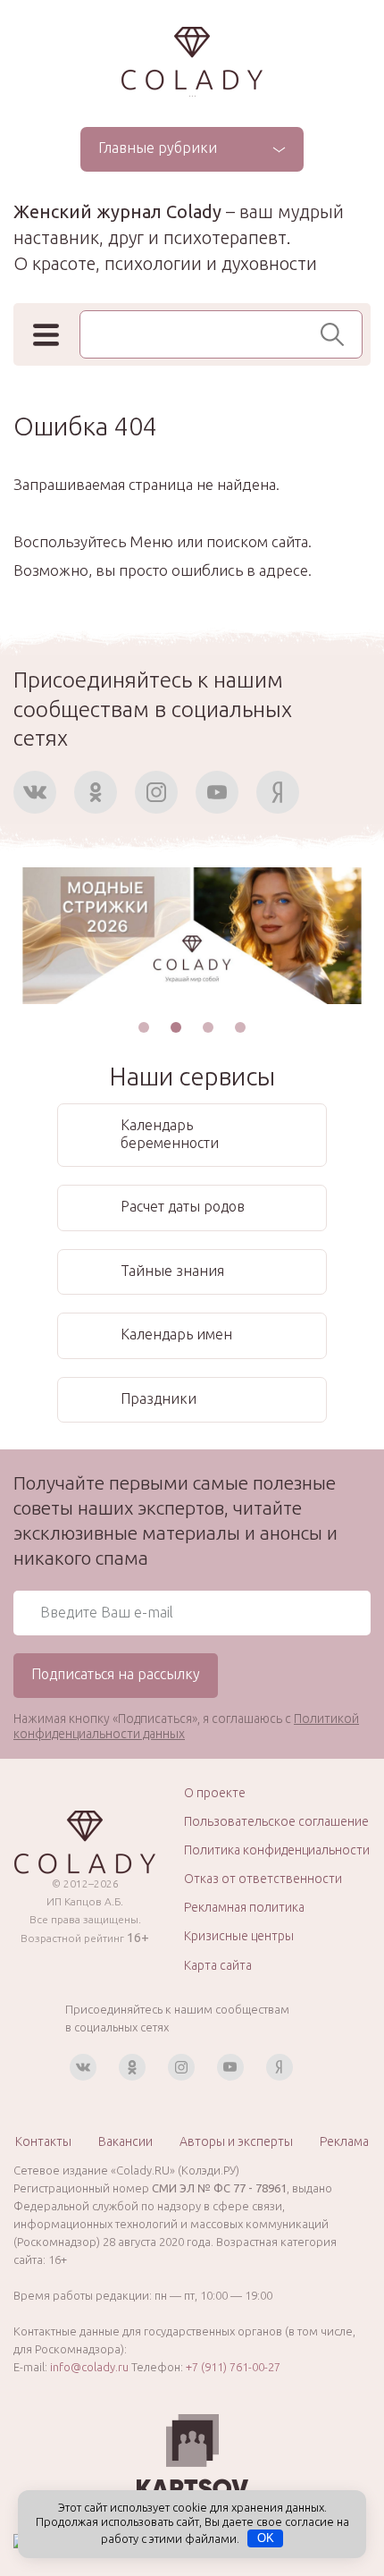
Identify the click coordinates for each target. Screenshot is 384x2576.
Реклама (344, 2141)
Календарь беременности (170, 1134)
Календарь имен (176, 1334)
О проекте (215, 1793)
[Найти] (337, 334)
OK (266, 2538)
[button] (144, 1027)
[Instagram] (156, 792)
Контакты (43, 2141)
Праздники (159, 1398)
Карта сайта (218, 1965)
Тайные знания (172, 1271)
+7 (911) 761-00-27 (233, 2367)
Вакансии (125, 2141)
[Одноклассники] (96, 792)
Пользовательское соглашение (276, 1821)
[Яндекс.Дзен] (278, 792)
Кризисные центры (239, 1936)
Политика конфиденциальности (277, 1850)
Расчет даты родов (183, 1206)
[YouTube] (217, 792)
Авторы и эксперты (236, 2141)
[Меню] (46, 335)
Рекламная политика (244, 1907)
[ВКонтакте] (35, 792)
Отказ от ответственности (263, 1879)
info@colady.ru (89, 2367)
